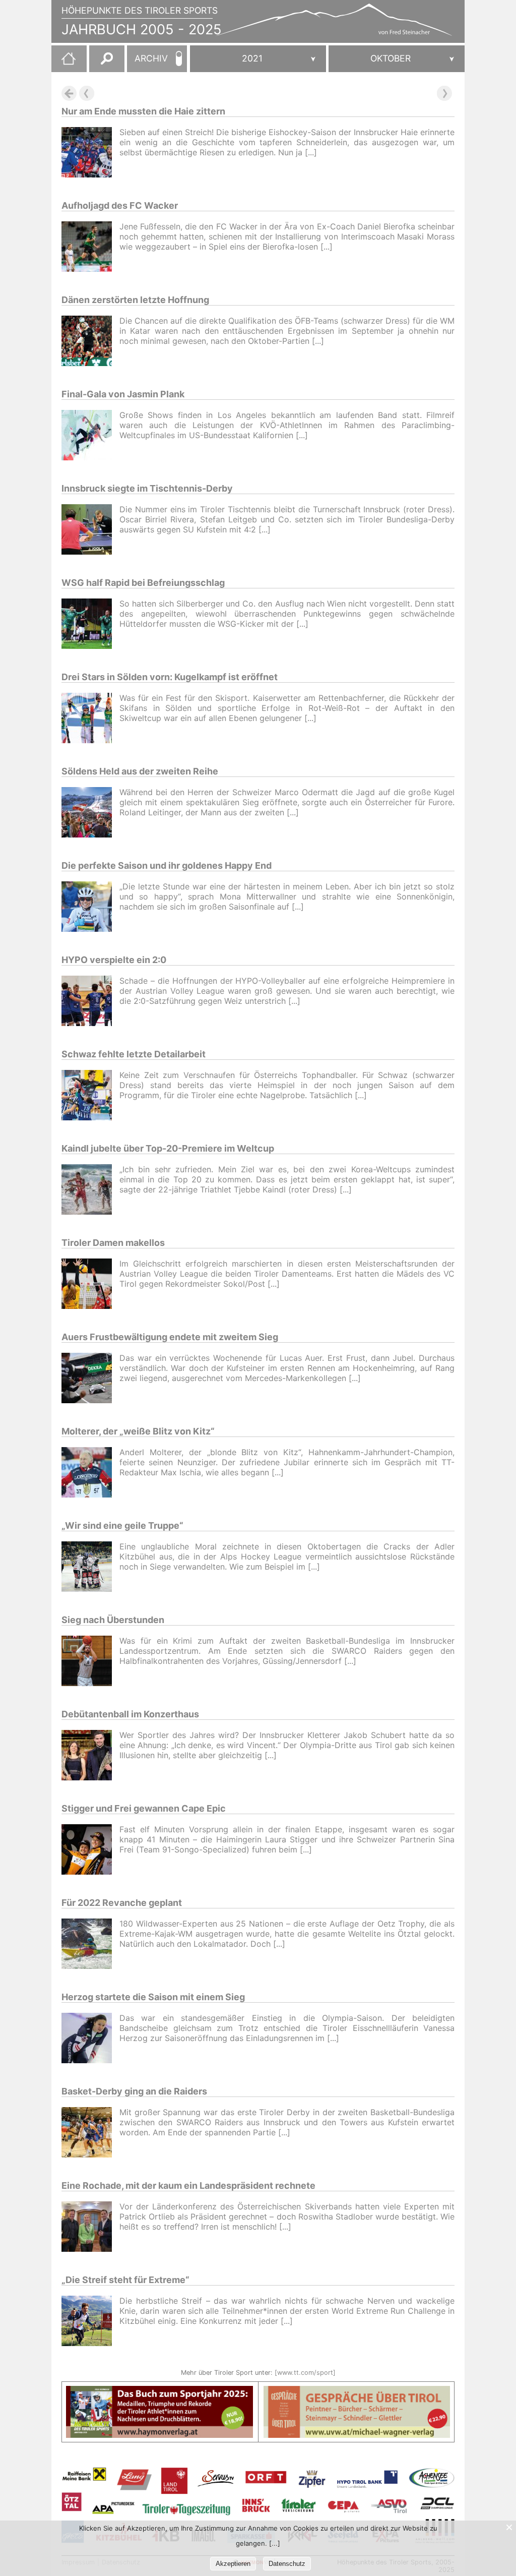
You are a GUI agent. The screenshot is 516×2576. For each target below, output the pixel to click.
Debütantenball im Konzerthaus (130, 1714)
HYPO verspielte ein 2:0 (114, 960)
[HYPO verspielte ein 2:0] (90, 1002)
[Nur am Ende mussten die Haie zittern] (90, 154)
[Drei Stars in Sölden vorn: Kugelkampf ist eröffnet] (90, 719)
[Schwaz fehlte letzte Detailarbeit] (90, 1096)
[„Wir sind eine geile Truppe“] (90, 1568)
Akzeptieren (233, 2564)
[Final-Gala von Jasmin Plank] (90, 436)
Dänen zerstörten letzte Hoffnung (135, 300)
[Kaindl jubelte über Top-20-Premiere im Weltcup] (90, 1191)
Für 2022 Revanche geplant (122, 1903)
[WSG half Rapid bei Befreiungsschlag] (90, 625)
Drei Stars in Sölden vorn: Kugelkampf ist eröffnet (170, 677)
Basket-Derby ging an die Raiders (134, 2091)
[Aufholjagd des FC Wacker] (90, 248)
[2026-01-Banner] (159, 2392)
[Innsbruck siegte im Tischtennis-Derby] (90, 531)
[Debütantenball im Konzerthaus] (90, 1756)
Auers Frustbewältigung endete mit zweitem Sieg (170, 1337)
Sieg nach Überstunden (113, 1620)
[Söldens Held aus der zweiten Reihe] (90, 814)
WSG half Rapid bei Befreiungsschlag (143, 583)
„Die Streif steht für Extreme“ (125, 2280)
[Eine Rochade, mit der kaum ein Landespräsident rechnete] (90, 2228)
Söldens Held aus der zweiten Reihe (140, 771)
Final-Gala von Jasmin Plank (123, 394)
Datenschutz (287, 2564)
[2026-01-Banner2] (357, 2392)
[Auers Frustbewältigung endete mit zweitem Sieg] (90, 1379)
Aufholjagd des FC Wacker (120, 205)
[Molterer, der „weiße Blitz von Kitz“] (90, 1474)
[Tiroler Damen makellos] (90, 1285)
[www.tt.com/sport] (305, 2373)
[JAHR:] (258, 59)
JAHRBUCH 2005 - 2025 (142, 29)
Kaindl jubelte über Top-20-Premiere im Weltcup (168, 1148)
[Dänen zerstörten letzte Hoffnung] (90, 342)
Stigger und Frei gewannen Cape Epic (144, 1808)
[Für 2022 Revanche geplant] (90, 1945)
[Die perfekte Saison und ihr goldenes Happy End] (90, 908)
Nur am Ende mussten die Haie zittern (143, 111)
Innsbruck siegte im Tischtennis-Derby (147, 488)
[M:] (397, 59)
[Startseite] (63, 63)
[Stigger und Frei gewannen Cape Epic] (90, 1851)
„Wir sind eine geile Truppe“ (122, 1525)
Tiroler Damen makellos (113, 1243)
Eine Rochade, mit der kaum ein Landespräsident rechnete (188, 2185)
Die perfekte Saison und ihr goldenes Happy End (167, 865)
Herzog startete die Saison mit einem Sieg (153, 1997)
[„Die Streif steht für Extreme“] (90, 2322)
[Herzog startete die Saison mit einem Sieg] (90, 2039)
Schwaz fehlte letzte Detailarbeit (134, 1054)
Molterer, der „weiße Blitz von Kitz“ (138, 1431)
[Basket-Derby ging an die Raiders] (90, 2134)
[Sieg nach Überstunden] (90, 1662)
